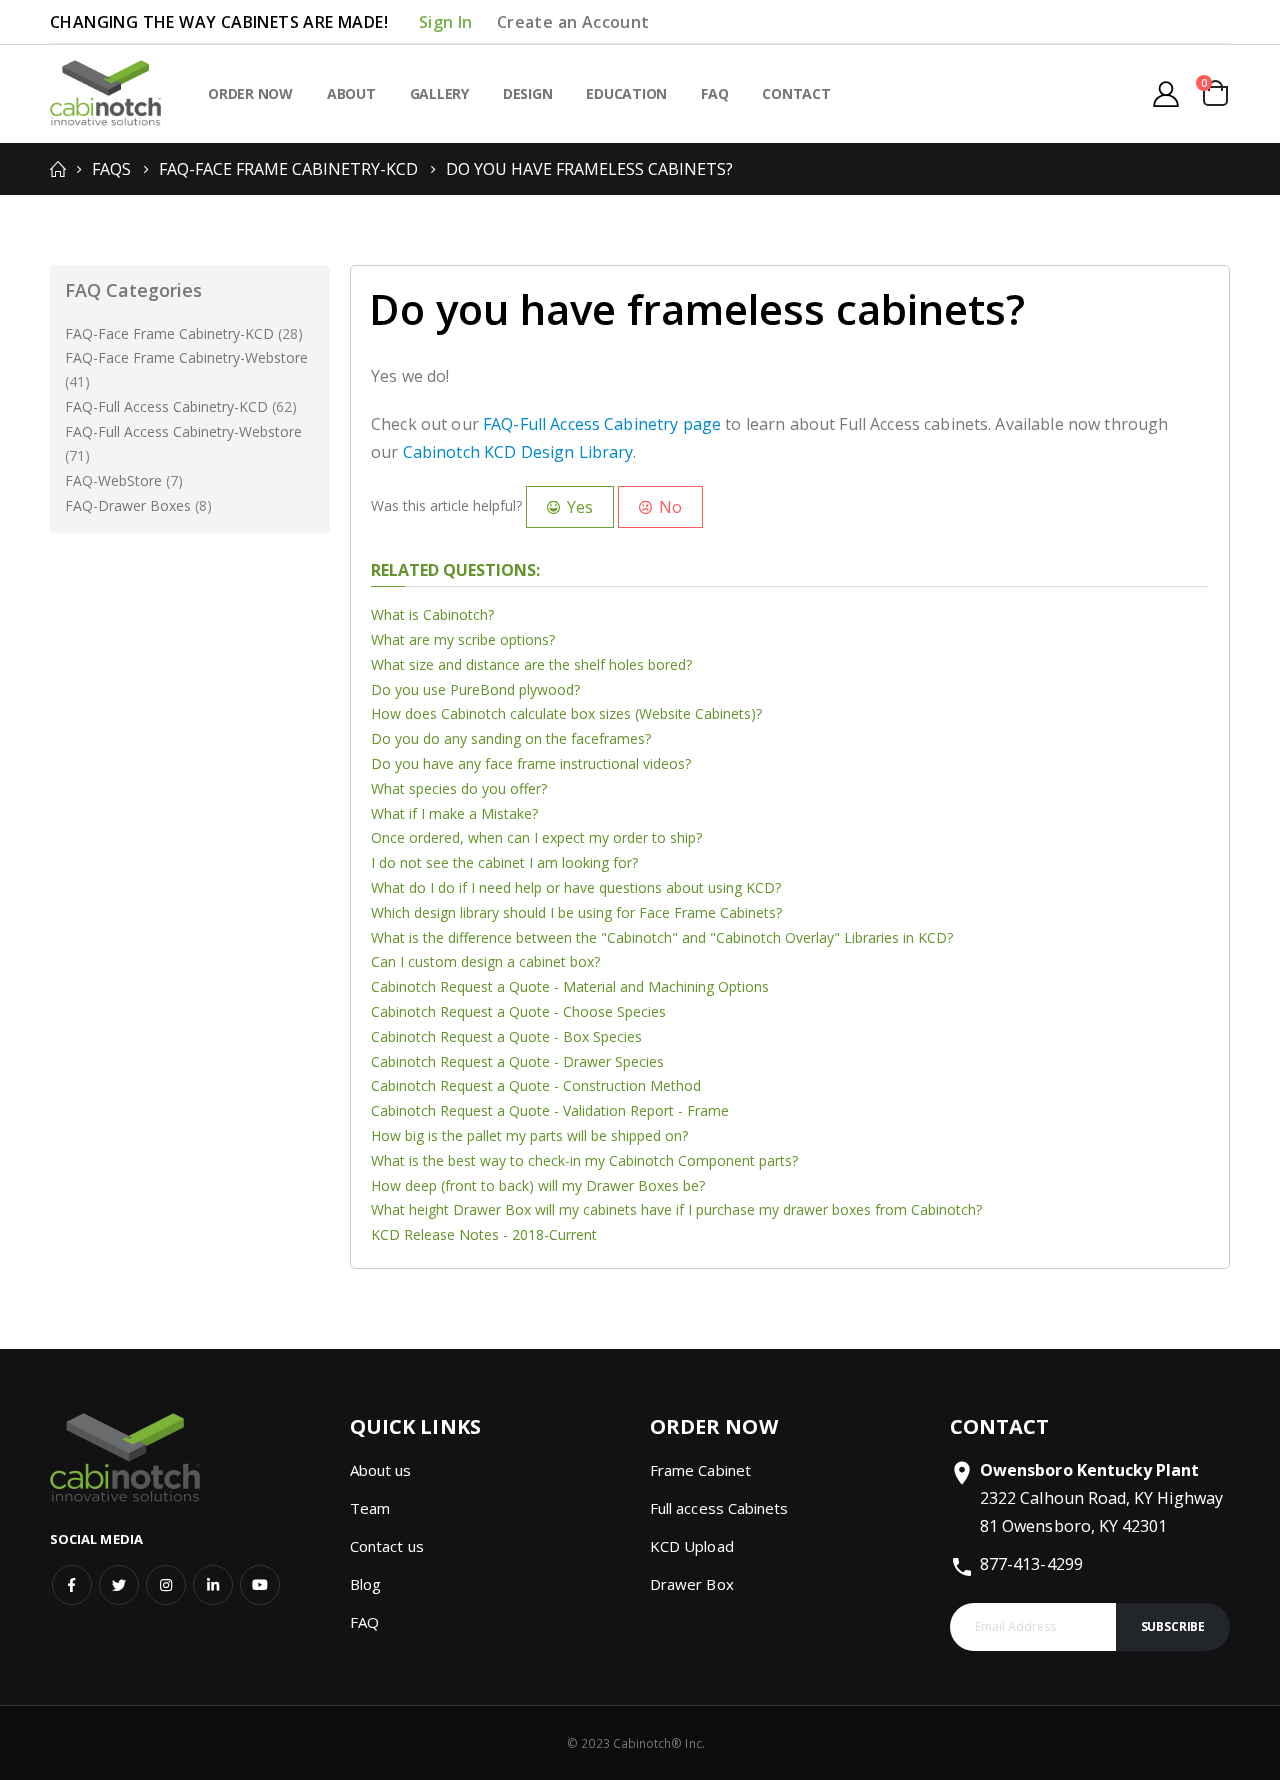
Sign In (446, 22)
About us (381, 1470)
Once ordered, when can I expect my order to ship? (536, 837)
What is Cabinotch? (432, 614)
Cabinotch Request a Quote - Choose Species (518, 1011)
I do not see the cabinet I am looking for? (504, 862)
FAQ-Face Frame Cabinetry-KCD (288, 169)
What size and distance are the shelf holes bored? (531, 664)
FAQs (111, 169)
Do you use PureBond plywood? (475, 689)
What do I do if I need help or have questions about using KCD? (576, 887)
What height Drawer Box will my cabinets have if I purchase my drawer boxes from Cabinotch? (676, 1209)
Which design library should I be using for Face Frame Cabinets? (576, 912)
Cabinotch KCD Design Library (518, 452)
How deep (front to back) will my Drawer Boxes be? (538, 1185)
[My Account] (1165, 94)
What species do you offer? (459, 788)
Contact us (387, 1546)
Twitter (119, 1585)
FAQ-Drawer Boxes (138, 505)
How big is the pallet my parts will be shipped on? (529, 1135)
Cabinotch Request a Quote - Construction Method (536, 1085)
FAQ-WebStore (124, 480)
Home (57, 169)
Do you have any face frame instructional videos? (531, 763)
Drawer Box (692, 1584)
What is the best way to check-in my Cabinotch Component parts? (584, 1160)
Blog (365, 1584)
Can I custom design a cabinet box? (485, 961)
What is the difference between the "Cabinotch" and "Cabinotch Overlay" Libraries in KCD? (662, 937)
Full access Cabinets (719, 1508)
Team (370, 1508)
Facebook (72, 1585)
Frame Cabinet (700, 1470)
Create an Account (573, 22)
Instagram (166, 1585)
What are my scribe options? (463, 639)
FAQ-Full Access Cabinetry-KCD (181, 406)
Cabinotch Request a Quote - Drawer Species (517, 1061)
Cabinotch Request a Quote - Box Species (506, 1036)
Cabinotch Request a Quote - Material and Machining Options (570, 986)
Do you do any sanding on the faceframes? (511, 738)
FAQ (364, 1622)
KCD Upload (692, 1546)
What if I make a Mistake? (454, 813)
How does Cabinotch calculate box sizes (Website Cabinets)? (566, 713)
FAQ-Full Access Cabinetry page (602, 424)
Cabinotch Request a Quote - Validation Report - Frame (550, 1110)
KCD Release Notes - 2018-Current (484, 1234)
